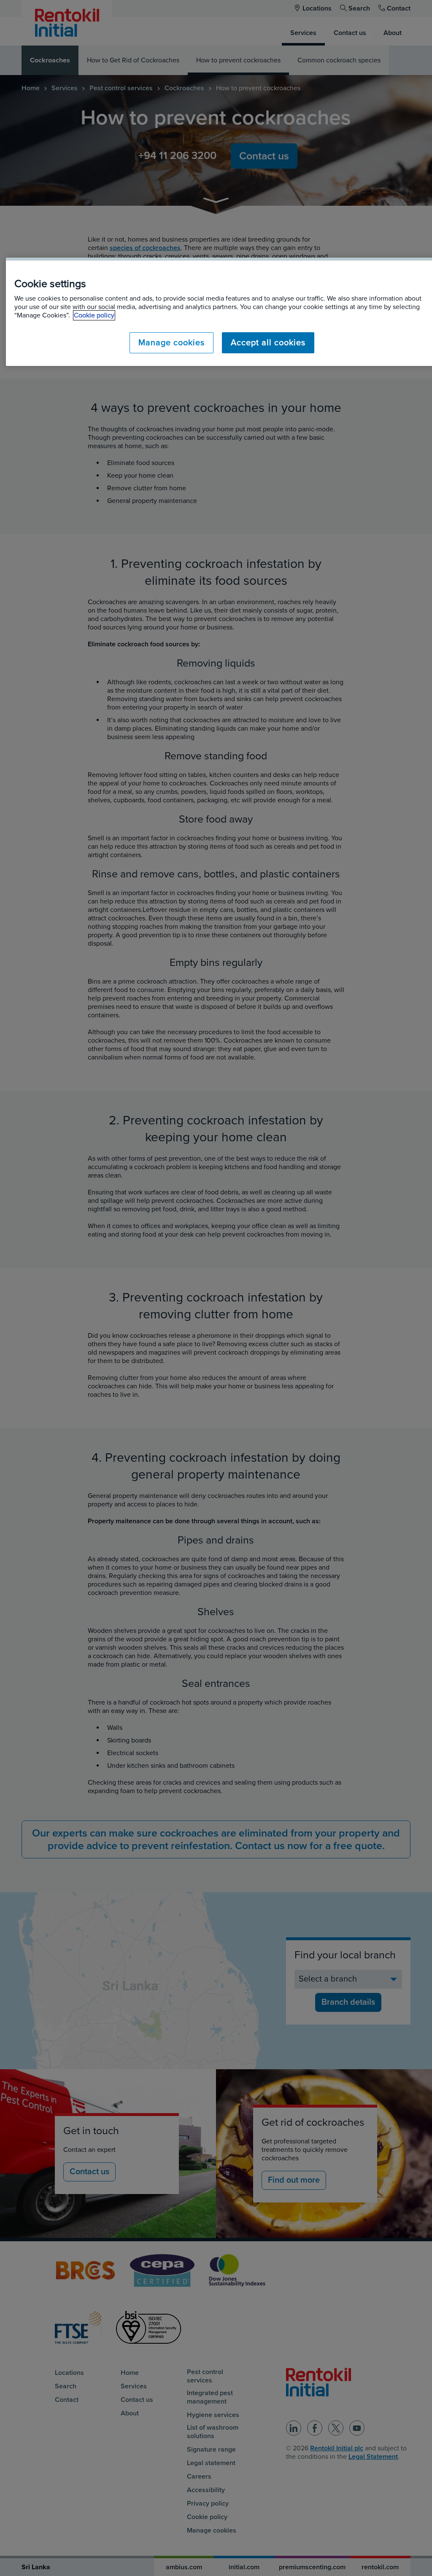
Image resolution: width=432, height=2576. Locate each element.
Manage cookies (171, 343)
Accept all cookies (268, 343)
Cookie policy (94, 315)
